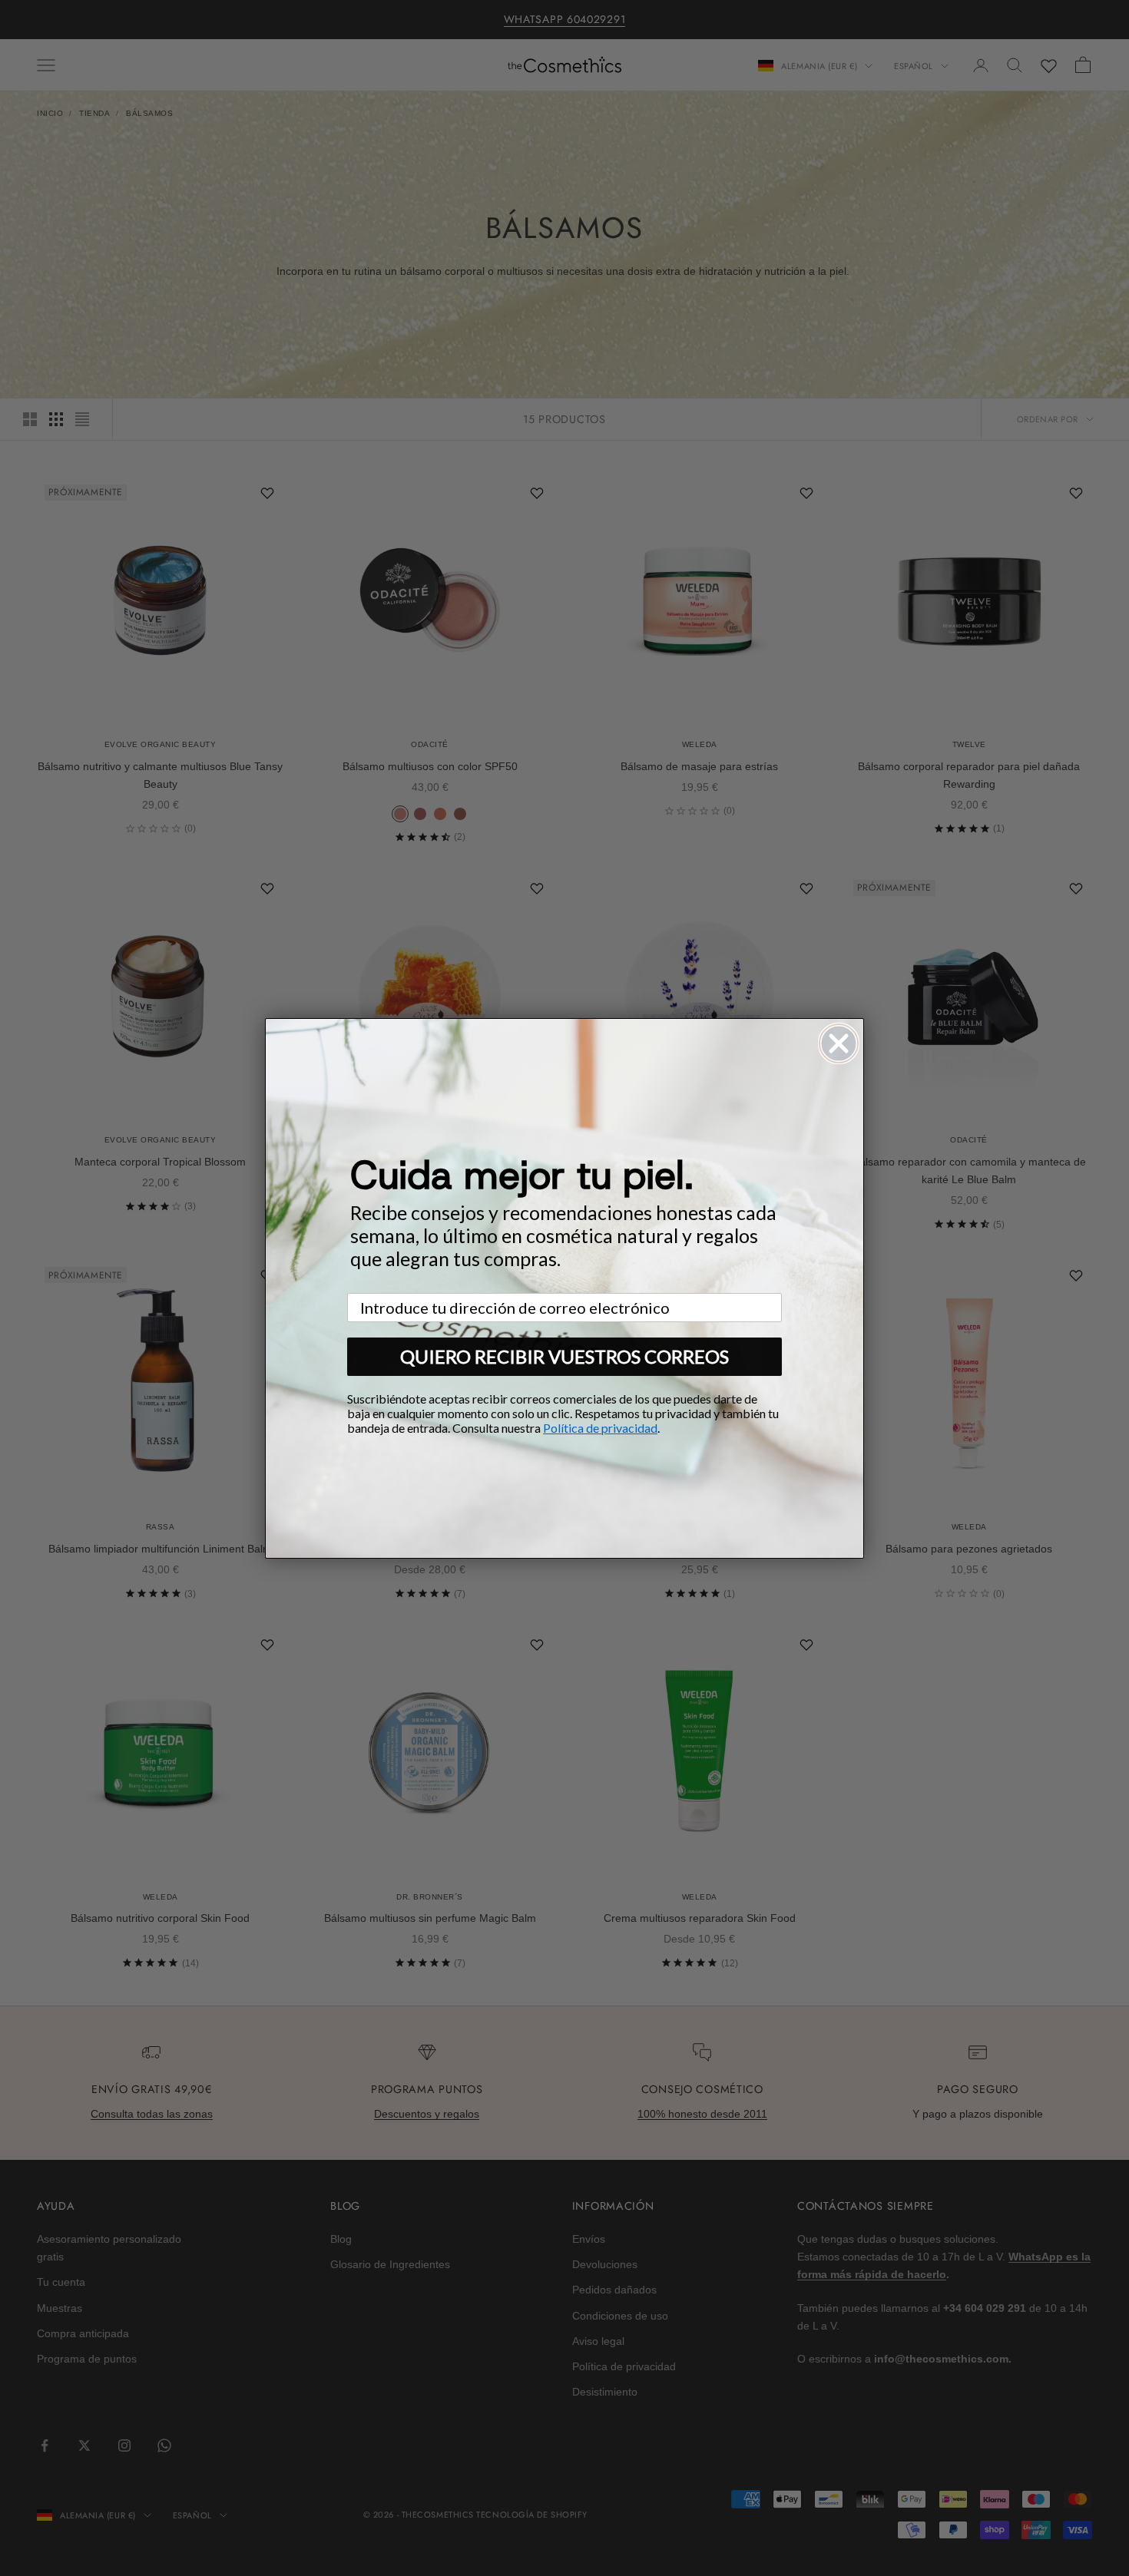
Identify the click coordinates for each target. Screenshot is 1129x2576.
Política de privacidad (600, 1428)
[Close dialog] (839, 1043)
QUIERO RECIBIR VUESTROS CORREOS (564, 1356)
